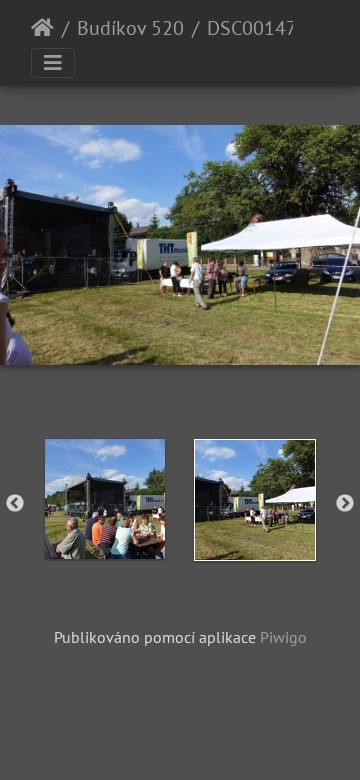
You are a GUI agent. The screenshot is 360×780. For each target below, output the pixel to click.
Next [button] (345, 504)
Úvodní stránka (42, 28)
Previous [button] (15, 504)
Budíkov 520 (130, 28)
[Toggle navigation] (53, 63)
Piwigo (283, 637)
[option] (105, 499)
